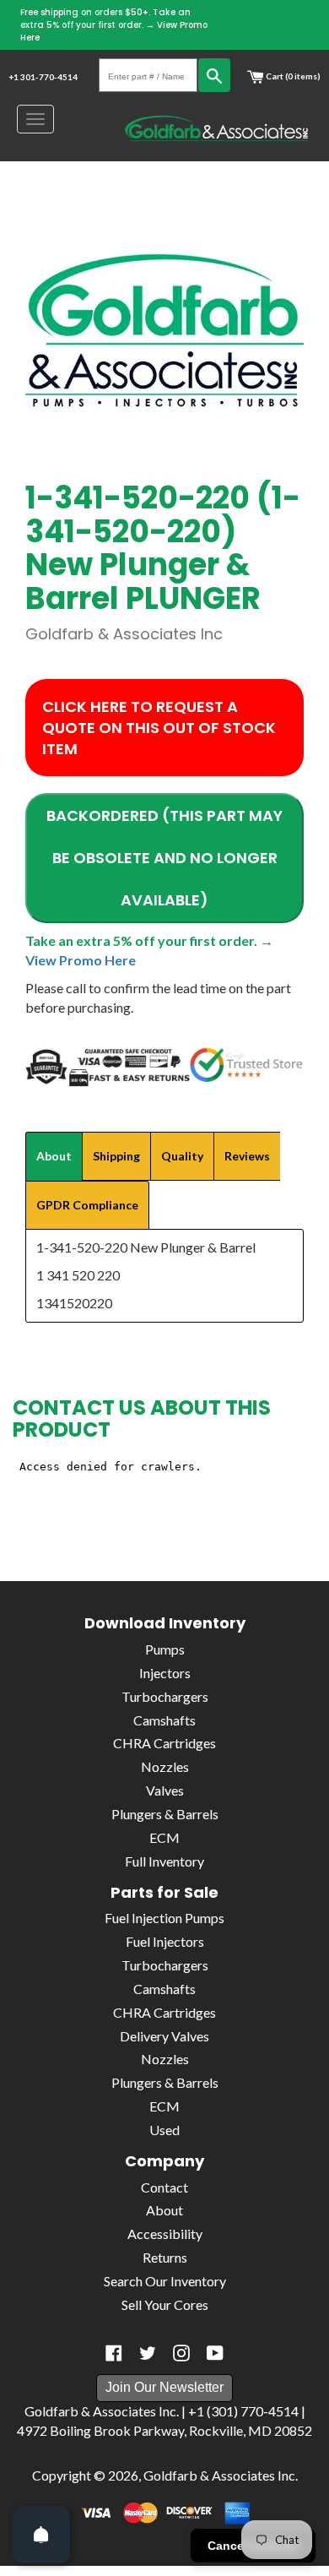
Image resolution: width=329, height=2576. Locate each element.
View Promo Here (81, 960)
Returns (165, 2257)
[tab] (54, 1156)
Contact (164, 2187)
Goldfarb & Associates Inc (219, 2475)
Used (164, 2130)
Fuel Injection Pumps (164, 1918)
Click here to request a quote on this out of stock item (159, 728)
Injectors (165, 1673)
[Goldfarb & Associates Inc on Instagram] (181, 2353)
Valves (165, 1790)
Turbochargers (165, 1696)
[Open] (41, 2535)
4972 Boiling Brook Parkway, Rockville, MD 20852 (164, 2430)
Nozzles (165, 1766)
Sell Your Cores (165, 2304)
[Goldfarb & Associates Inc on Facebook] (114, 2353)
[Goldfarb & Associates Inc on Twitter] (148, 2353)
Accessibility (165, 2234)
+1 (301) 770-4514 (243, 2411)
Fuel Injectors (165, 1941)
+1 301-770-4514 (43, 77)
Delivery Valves (164, 2036)
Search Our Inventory (165, 2281)
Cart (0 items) (292, 76)
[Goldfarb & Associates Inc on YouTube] (215, 2353)
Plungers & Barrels (165, 1814)
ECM (164, 1837)
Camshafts (164, 1720)
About (164, 2210)
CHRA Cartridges (164, 1743)
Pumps (165, 1649)
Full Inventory (164, 1861)
